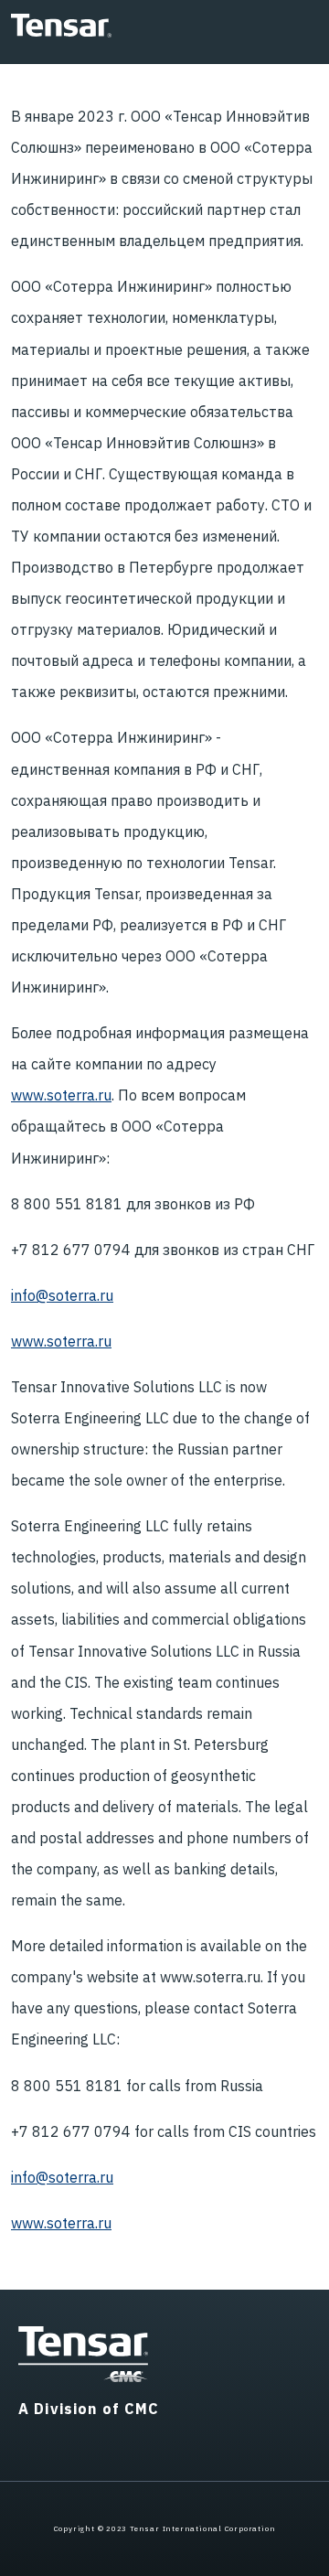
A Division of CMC (89, 2409)
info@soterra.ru (62, 1295)
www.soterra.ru (61, 1095)
